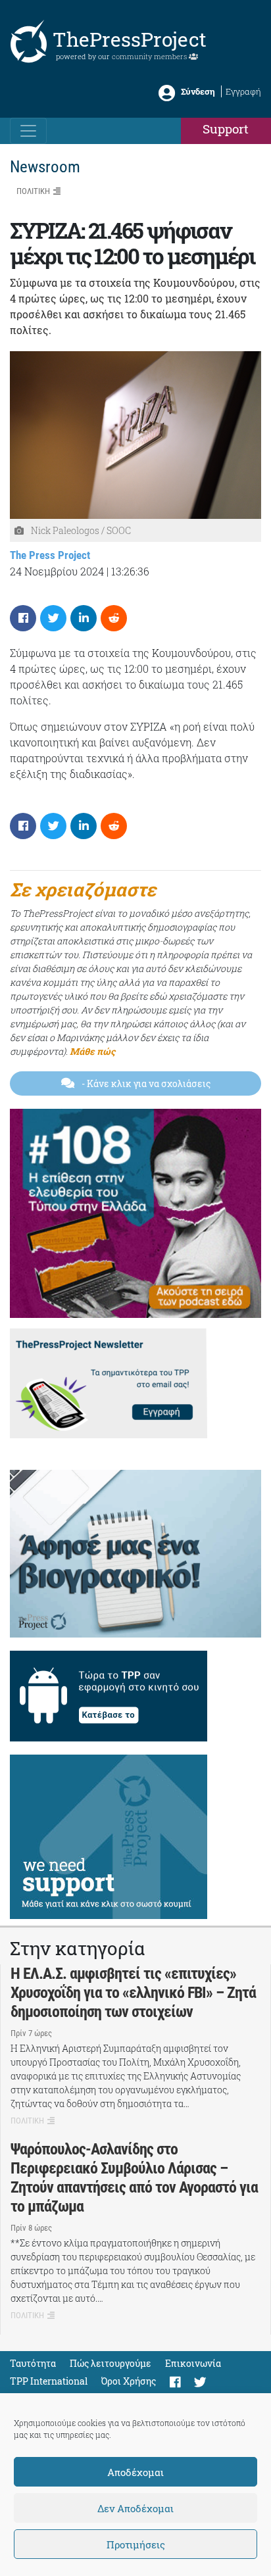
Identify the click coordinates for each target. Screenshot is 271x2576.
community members (150, 56)
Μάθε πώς (92, 1051)
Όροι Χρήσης (129, 2381)
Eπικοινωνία (193, 2363)
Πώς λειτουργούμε (111, 2363)
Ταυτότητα (33, 2363)
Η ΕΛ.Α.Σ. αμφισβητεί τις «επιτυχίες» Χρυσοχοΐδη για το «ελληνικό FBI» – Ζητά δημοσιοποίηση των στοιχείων (133, 1993)
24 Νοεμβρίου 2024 (57, 571)
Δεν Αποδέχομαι (135, 2508)
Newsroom (45, 167)
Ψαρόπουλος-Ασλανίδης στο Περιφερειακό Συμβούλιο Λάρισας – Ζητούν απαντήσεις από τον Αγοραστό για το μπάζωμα (134, 2177)
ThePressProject (130, 39)
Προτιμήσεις (136, 2544)
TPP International (49, 2381)
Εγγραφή (243, 91)
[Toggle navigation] (28, 131)
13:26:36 (130, 571)
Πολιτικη (33, 191)
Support (226, 129)
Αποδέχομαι (135, 2472)
